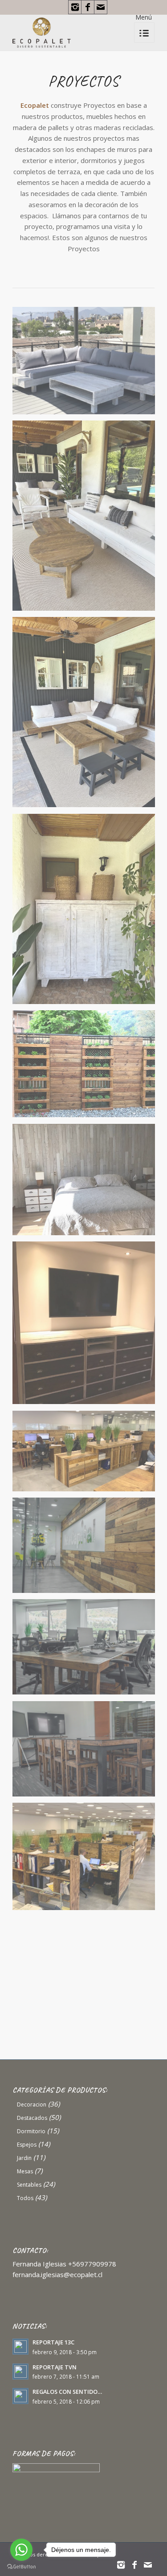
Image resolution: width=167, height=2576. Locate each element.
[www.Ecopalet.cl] (87, 1067)
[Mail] (101, 7)
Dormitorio (31, 2131)
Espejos (27, 2145)
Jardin (24, 2158)
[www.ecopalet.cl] (87, 1933)
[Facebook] (88, 7)
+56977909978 (92, 2264)
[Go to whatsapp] (21, 2550)
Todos (25, 2198)
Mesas (25, 2171)
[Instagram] (75, 7)
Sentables (29, 2185)
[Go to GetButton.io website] (21, 2567)
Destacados (32, 2118)
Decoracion (32, 2104)
